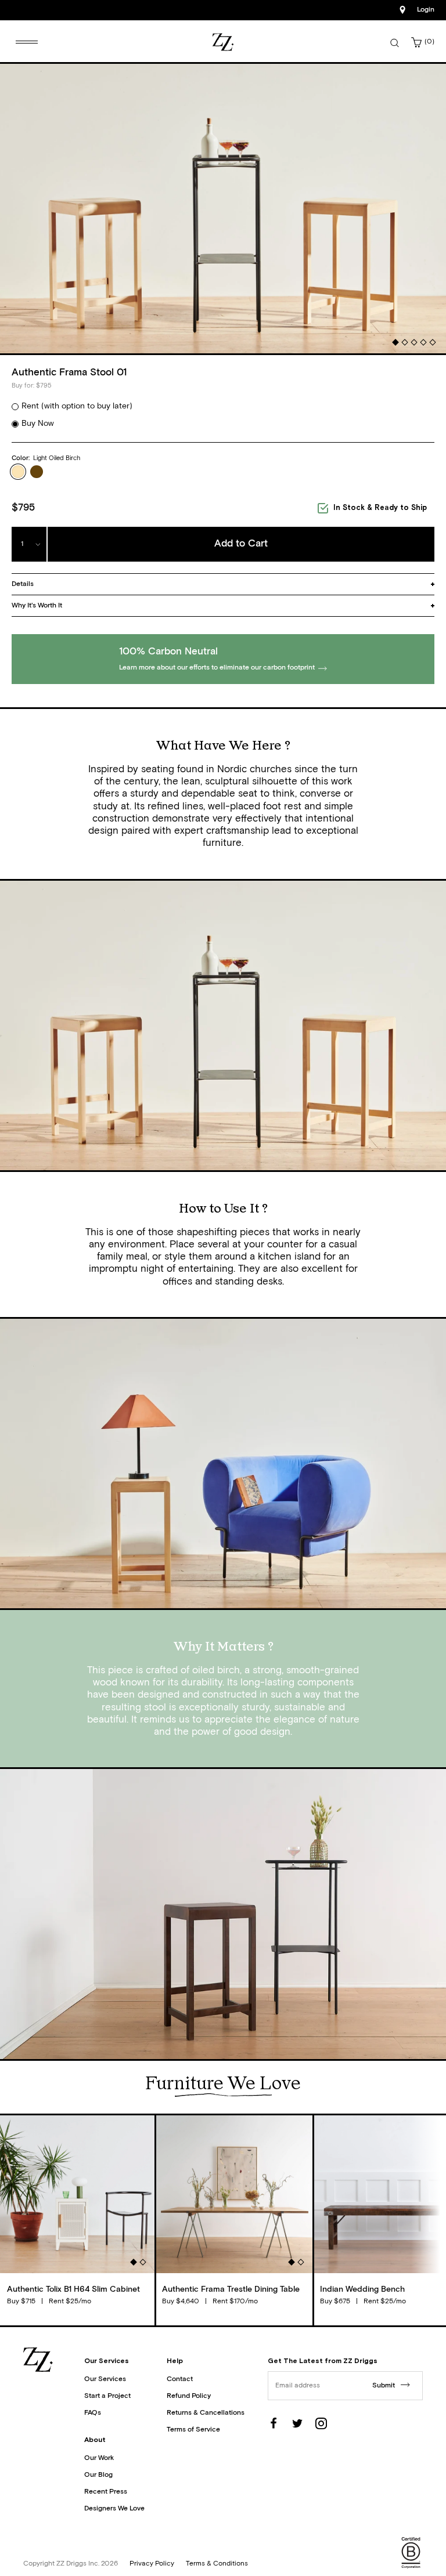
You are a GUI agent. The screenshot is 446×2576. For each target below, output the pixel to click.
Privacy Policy (152, 2564)
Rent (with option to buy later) (77, 406)
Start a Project (107, 2396)
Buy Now (38, 424)
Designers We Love (114, 2509)
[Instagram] (321, 2423)
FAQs (93, 2413)
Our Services (105, 2379)
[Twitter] (297, 2423)
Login (426, 10)
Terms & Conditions (217, 2564)
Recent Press (106, 2492)
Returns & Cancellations (206, 2413)
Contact (180, 2379)
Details (23, 584)
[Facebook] (274, 2423)
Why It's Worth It (37, 606)
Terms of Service (193, 2430)
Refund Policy (189, 2396)
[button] (395, 343)
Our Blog (98, 2475)
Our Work (99, 2458)
